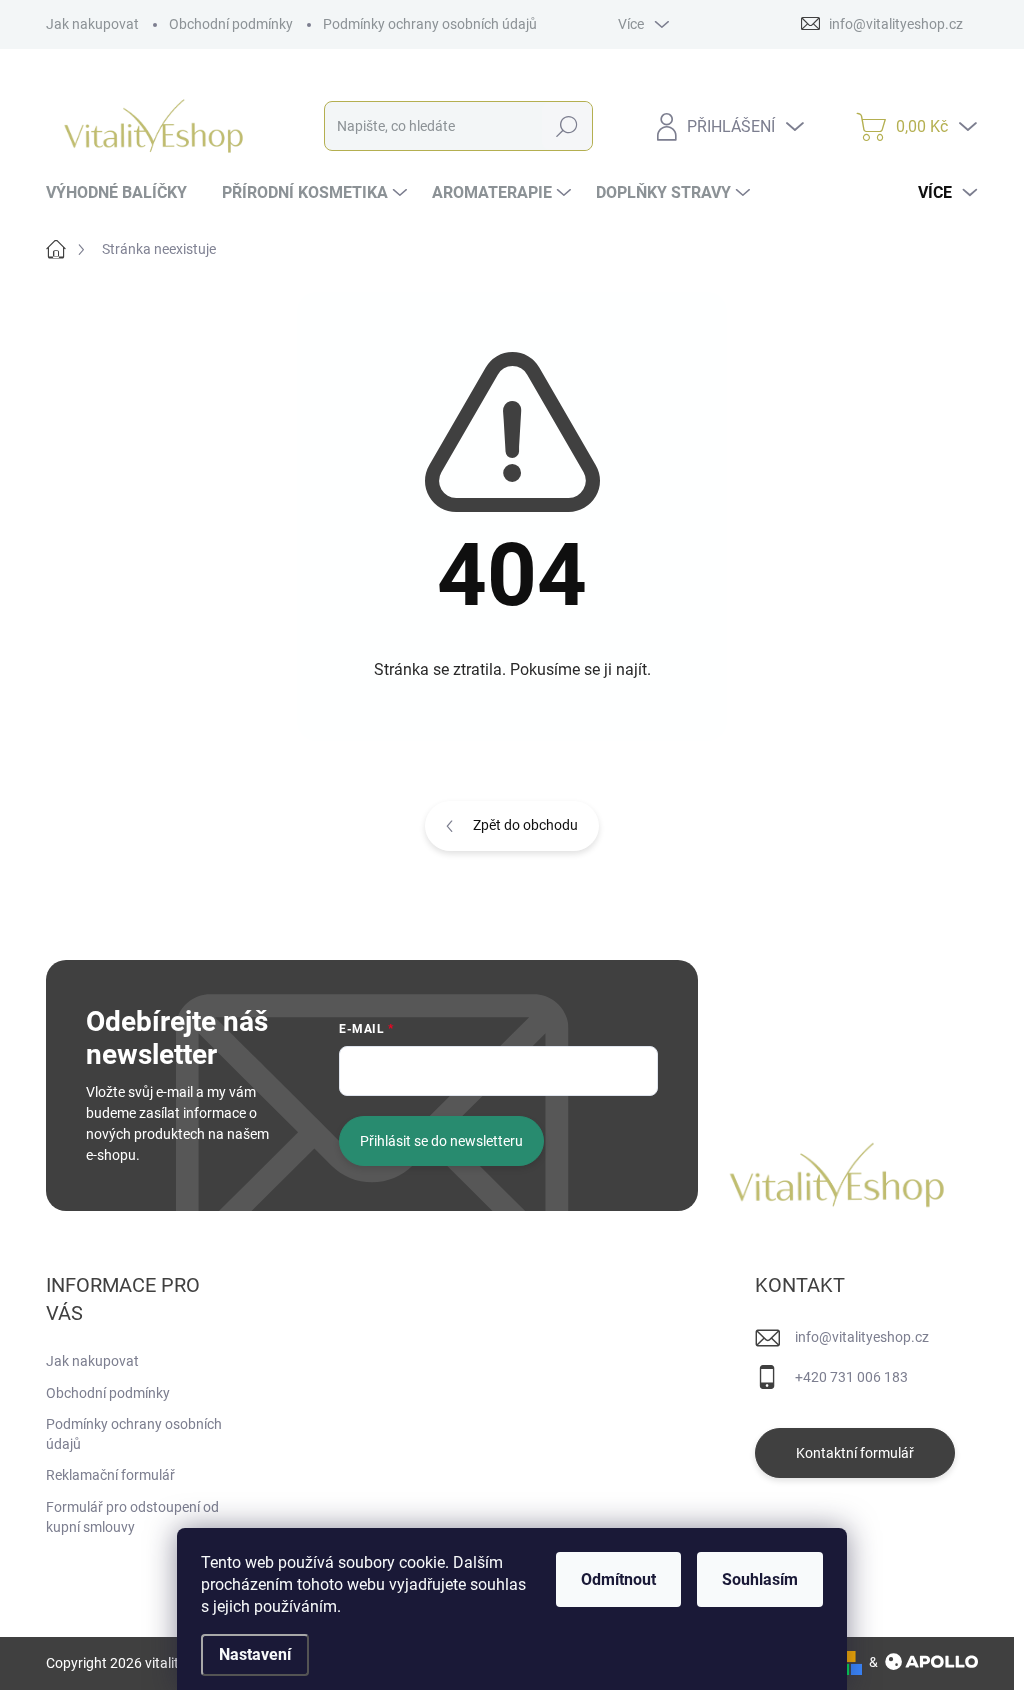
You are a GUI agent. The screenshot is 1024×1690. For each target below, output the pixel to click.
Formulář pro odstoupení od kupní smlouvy (132, 1517)
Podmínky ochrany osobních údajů (430, 24)
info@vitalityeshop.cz (862, 1337)
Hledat (566, 126)
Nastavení (255, 1654)
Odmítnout (618, 1579)
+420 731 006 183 (851, 1377)
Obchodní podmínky (231, 24)
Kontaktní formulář (855, 1453)
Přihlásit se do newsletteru (441, 1141)
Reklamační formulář (110, 1475)
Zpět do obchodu (525, 825)
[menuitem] (124, 193)
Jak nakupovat (92, 24)
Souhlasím (760, 1579)
